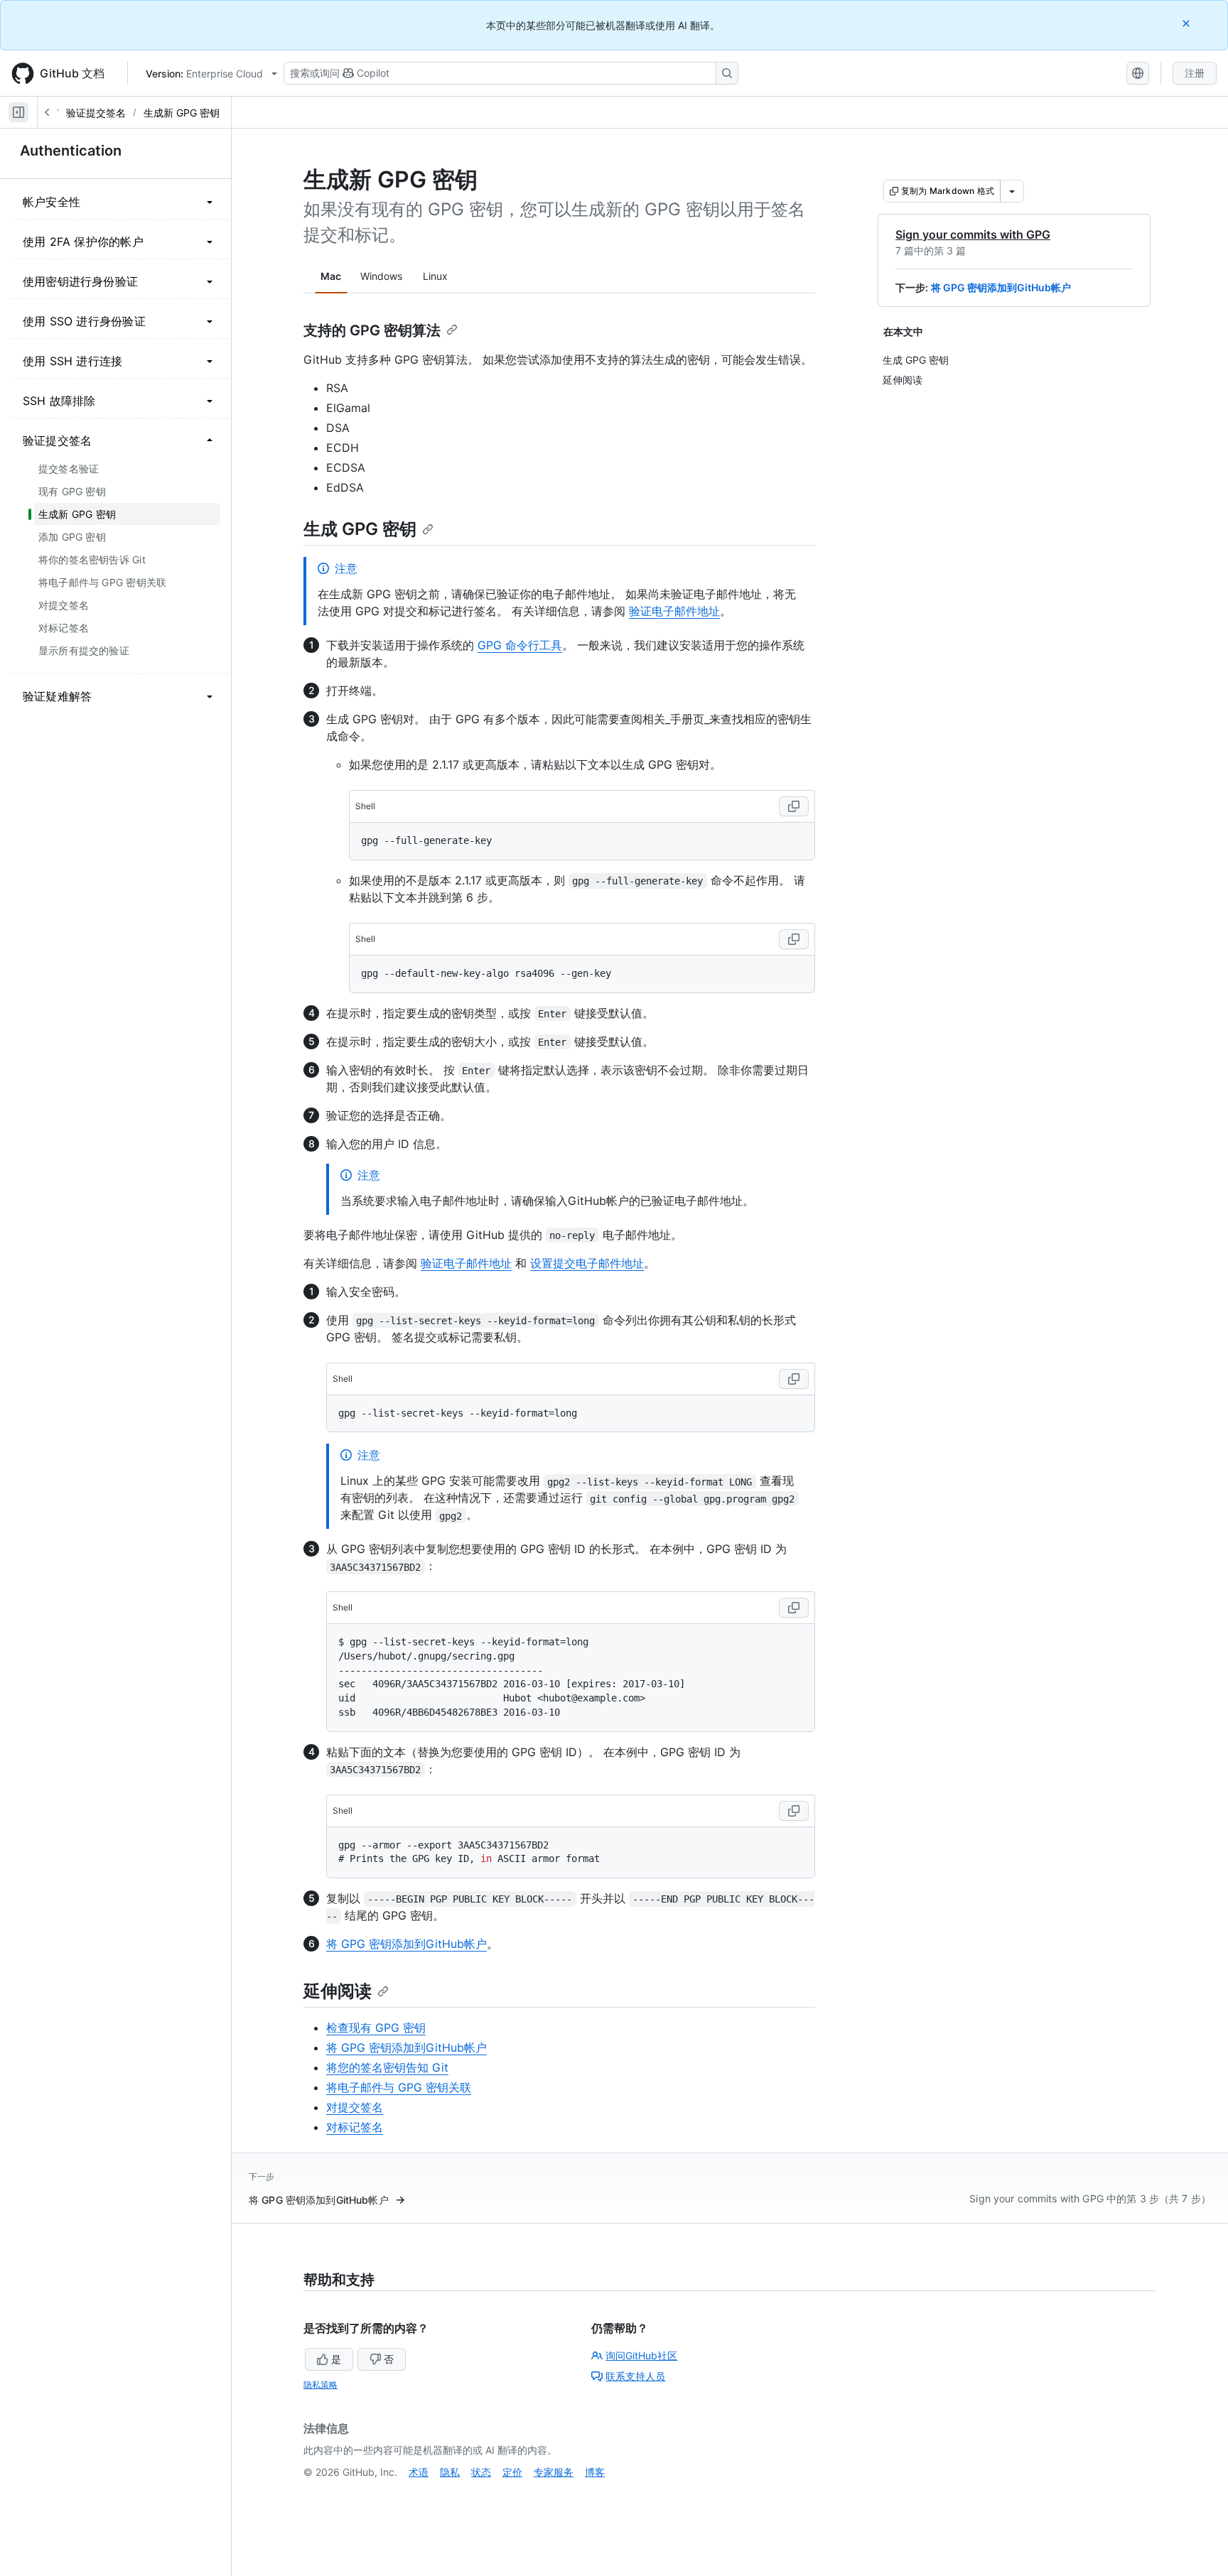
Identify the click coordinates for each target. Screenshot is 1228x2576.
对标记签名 (355, 2127)
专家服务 (554, 2472)
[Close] (1187, 23)
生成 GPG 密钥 (360, 529)
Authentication (71, 151)
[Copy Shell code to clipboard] (794, 806)
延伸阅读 (338, 1991)
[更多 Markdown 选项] (1012, 191)
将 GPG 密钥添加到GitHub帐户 (1001, 287)
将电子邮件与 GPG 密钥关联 (399, 2087)
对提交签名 (355, 2107)
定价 (512, 2472)
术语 (419, 2472)
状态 (481, 2472)
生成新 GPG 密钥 (182, 113)
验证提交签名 (96, 113)
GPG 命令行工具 (520, 645)
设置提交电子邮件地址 (587, 1263)
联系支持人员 (635, 2376)
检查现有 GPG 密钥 (376, 2028)
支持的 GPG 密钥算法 (372, 330)
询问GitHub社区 (641, 2355)
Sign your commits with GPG (973, 234)
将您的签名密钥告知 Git (387, 2067)
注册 (1195, 73)
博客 (595, 2472)
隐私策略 (321, 2385)
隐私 (450, 2472)
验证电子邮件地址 (674, 611)
